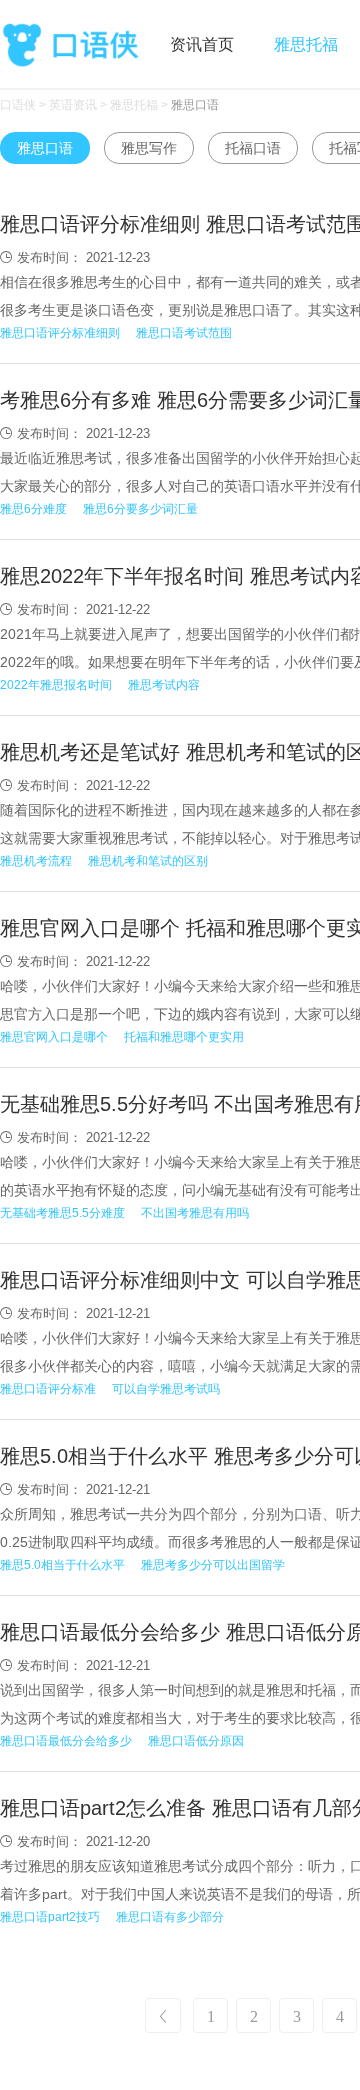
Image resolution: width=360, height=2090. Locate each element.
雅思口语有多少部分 (170, 1917)
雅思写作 (149, 148)
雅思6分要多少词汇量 (140, 509)
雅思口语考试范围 (184, 333)
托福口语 (253, 148)
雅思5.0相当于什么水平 (62, 1565)
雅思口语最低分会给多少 (66, 1741)
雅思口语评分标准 (48, 1389)
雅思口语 (195, 105)
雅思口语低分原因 (196, 1741)
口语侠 (70, 42)
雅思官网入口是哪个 (54, 1037)
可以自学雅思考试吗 (166, 1389)
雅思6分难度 (33, 509)
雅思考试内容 (164, 685)
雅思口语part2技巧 (50, 1917)
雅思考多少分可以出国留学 (213, 1565)
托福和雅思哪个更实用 (184, 1037)
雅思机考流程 (36, 861)
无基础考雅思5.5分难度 (62, 1213)
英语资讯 (73, 105)
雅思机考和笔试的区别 (148, 861)
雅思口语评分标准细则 (60, 333)
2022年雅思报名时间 (56, 685)
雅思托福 (306, 44)
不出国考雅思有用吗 (195, 1213)
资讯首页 (202, 44)
